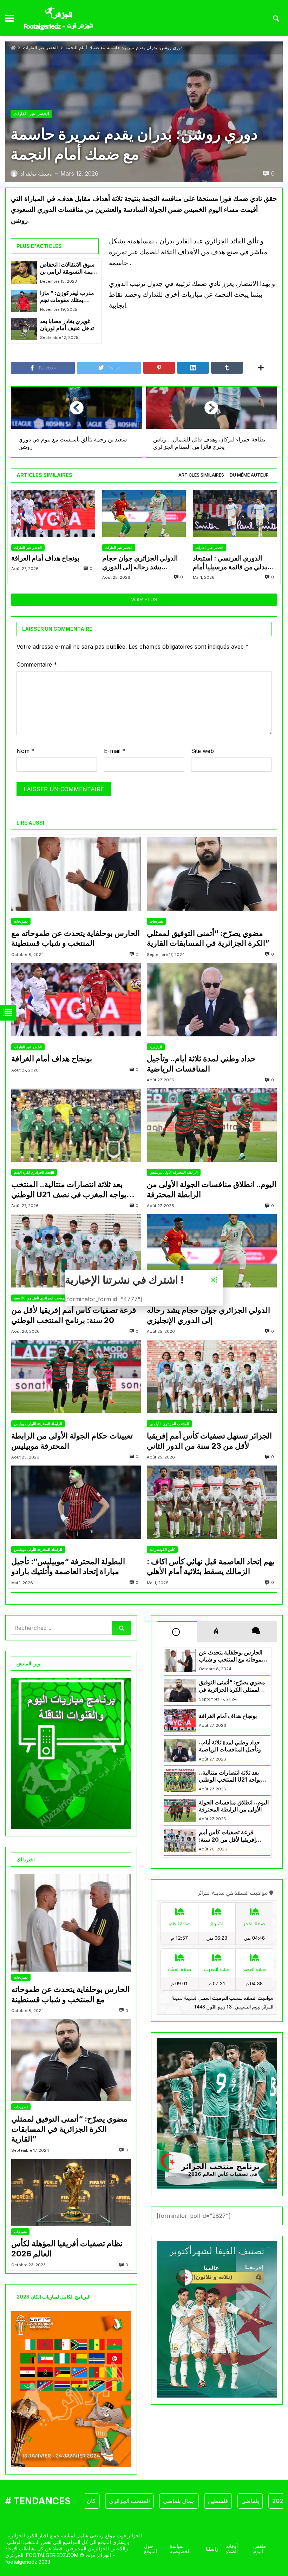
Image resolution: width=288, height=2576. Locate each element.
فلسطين (180, 2501)
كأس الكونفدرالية (162, 1549)
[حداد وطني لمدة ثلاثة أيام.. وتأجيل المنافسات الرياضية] (212, 1000)
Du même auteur (249, 475)
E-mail (115, 751)
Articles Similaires (201, 475)
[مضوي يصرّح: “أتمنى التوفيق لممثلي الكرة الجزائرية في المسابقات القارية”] (212, 874)
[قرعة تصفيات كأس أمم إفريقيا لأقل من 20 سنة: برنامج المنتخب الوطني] (76, 1251)
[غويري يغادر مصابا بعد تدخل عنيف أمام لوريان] (24, 329)
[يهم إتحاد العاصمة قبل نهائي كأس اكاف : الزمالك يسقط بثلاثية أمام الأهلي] (212, 1502)
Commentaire (37, 664)
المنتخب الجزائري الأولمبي (169, 1424)
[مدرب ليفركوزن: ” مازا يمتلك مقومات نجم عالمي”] (24, 301)
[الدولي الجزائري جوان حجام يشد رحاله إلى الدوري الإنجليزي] (144, 514)
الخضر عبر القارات (40, 48)
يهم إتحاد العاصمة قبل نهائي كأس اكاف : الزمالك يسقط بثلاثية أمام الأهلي (211, 1566)
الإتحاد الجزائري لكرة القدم (34, 1172)
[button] (213, 1280)
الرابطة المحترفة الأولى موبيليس (174, 1172)
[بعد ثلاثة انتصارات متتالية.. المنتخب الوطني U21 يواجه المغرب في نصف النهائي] (76, 1125)
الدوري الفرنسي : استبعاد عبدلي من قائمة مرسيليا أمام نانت (232, 563)
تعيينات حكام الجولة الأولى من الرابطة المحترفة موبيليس (72, 1441)
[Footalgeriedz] (58, 19)
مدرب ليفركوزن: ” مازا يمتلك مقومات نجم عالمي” (67, 297)
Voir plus (144, 599)
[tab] (201, 475)
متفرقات (20, 2232)
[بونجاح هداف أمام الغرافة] (53, 514)
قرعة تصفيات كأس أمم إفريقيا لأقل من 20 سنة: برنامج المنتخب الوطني (74, 1315)
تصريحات (21, 921)
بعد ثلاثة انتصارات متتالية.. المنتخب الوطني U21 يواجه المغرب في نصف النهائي (69, 1189)
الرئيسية (156, 1047)
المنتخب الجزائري (91, 2501)
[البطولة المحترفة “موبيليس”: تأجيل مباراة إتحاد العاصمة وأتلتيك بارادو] (76, 1502)
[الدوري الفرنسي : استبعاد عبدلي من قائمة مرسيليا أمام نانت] (235, 514)
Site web (202, 751)
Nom (25, 751)
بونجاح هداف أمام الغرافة (45, 558)
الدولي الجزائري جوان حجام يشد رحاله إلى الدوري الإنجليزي (140, 563)
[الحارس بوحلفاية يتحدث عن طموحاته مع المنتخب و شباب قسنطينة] (76, 874)
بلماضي (212, 2501)
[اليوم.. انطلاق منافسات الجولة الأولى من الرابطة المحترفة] (212, 1125)
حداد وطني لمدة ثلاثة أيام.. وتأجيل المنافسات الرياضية (201, 1064)
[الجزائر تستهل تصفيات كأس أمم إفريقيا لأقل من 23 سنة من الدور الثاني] (212, 1377)
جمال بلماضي (140, 2501)
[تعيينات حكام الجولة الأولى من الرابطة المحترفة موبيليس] (76, 1377)
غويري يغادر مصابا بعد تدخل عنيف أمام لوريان (67, 325)
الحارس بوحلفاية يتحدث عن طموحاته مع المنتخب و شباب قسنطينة (76, 938)
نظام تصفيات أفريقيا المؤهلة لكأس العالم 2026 (67, 2249)
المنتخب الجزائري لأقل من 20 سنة (40, 1298)
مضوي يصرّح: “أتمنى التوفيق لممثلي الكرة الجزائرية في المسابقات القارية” (208, 938)
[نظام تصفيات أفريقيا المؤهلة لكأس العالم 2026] (71, 2192)
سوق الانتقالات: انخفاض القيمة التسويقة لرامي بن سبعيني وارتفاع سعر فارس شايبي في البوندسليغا (69, 268)
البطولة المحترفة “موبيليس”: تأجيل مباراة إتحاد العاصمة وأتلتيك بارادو (68, 1566)
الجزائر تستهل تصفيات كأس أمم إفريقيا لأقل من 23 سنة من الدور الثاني (209, 1441)
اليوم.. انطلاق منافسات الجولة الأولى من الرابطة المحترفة (212, 1189)
